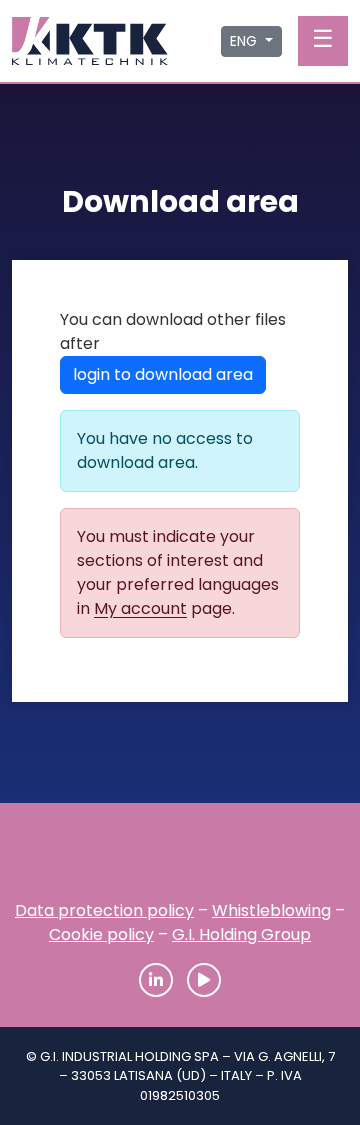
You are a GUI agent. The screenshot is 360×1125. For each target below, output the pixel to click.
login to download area (163, 374)
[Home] (180, 858)
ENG (245, 41)
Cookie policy (101, 934)
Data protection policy (104, 910)
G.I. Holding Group (241, 934)
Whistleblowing (271, 910)
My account (140, 608)
